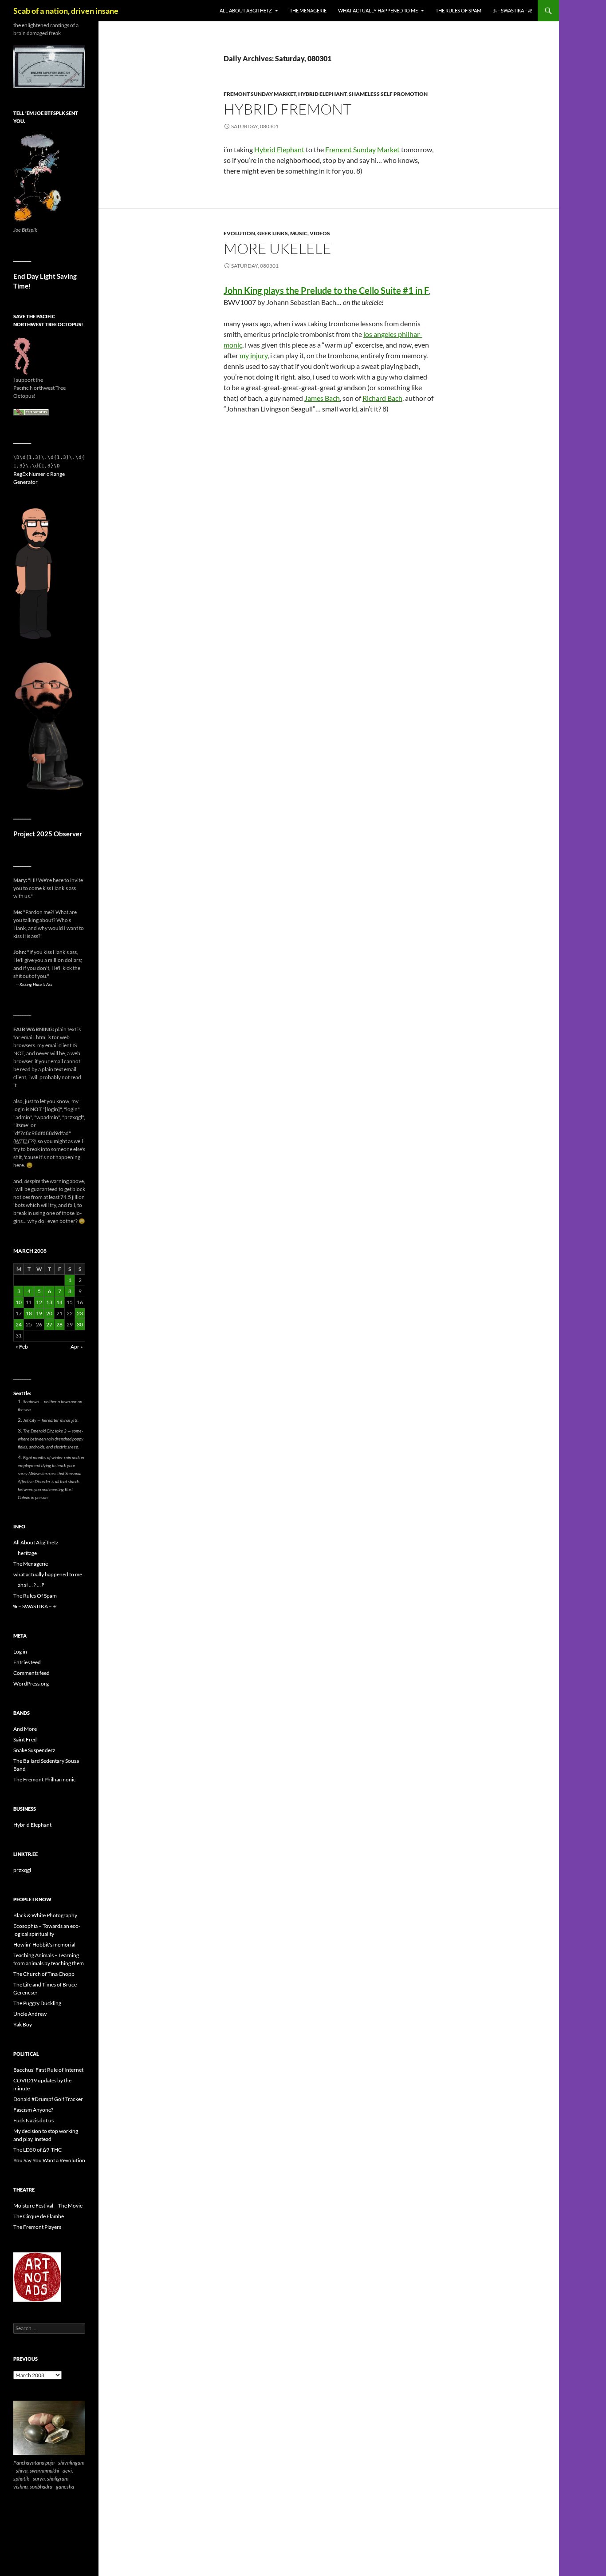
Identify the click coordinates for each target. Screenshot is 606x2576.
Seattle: (22, 1393)
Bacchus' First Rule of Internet (48, 2070)
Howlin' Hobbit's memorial (44, 1945)
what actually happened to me (378, 10)
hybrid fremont (287, 109)
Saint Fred (25, 1739)
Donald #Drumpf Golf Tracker (48, 2099)
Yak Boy (23, 2024)
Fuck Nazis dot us (33, 2120)
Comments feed (31, 1673)
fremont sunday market (260, 94)
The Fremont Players (37, 2227)
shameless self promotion (388, 94)
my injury (254, 355)
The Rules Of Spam (458, 10)
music (299, 233)
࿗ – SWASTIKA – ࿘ (512, 10)
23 (80, 1313)
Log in (20, 1652)
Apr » (77, 1347)
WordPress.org (31, 1684)
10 (19, 1302)
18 (29, 1313)
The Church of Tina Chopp (44, 1974)
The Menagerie (308, 10)
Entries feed (27, 1662)
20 (49, 1313)
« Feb (22, 1347)
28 (59, 1324)
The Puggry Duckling (37, 2003)
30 (80, 1324)
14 (59, 1302)
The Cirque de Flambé (39, 2216)
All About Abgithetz (246, 10)
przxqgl (22, 1870)
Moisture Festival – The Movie (48, 2206)
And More (25, 1729)
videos (320, 233)
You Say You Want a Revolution (49, 2160)
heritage (27, 1553)
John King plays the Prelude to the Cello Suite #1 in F (326, 290)
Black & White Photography (45, 1915)
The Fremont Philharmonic (45, 1779)
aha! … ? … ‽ (31, 1585)
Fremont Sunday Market (362, 149)
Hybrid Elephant (279, 149)
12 (39, 1302)
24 (19, 1324)
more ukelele (277, 248)
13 (49, 1302)
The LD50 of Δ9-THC (37, 2150)
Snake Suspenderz (34, 1750)
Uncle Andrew (30, 2014)
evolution (239, 233)
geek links (273, 233)
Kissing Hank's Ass (36, 984)
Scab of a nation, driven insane (66, 11)
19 (39, 1313)
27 (49, 1324)
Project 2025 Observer (48, 834)
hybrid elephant (322, 94)
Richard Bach (382, 398)
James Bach (322, 398)
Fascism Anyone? (33, 2110)
